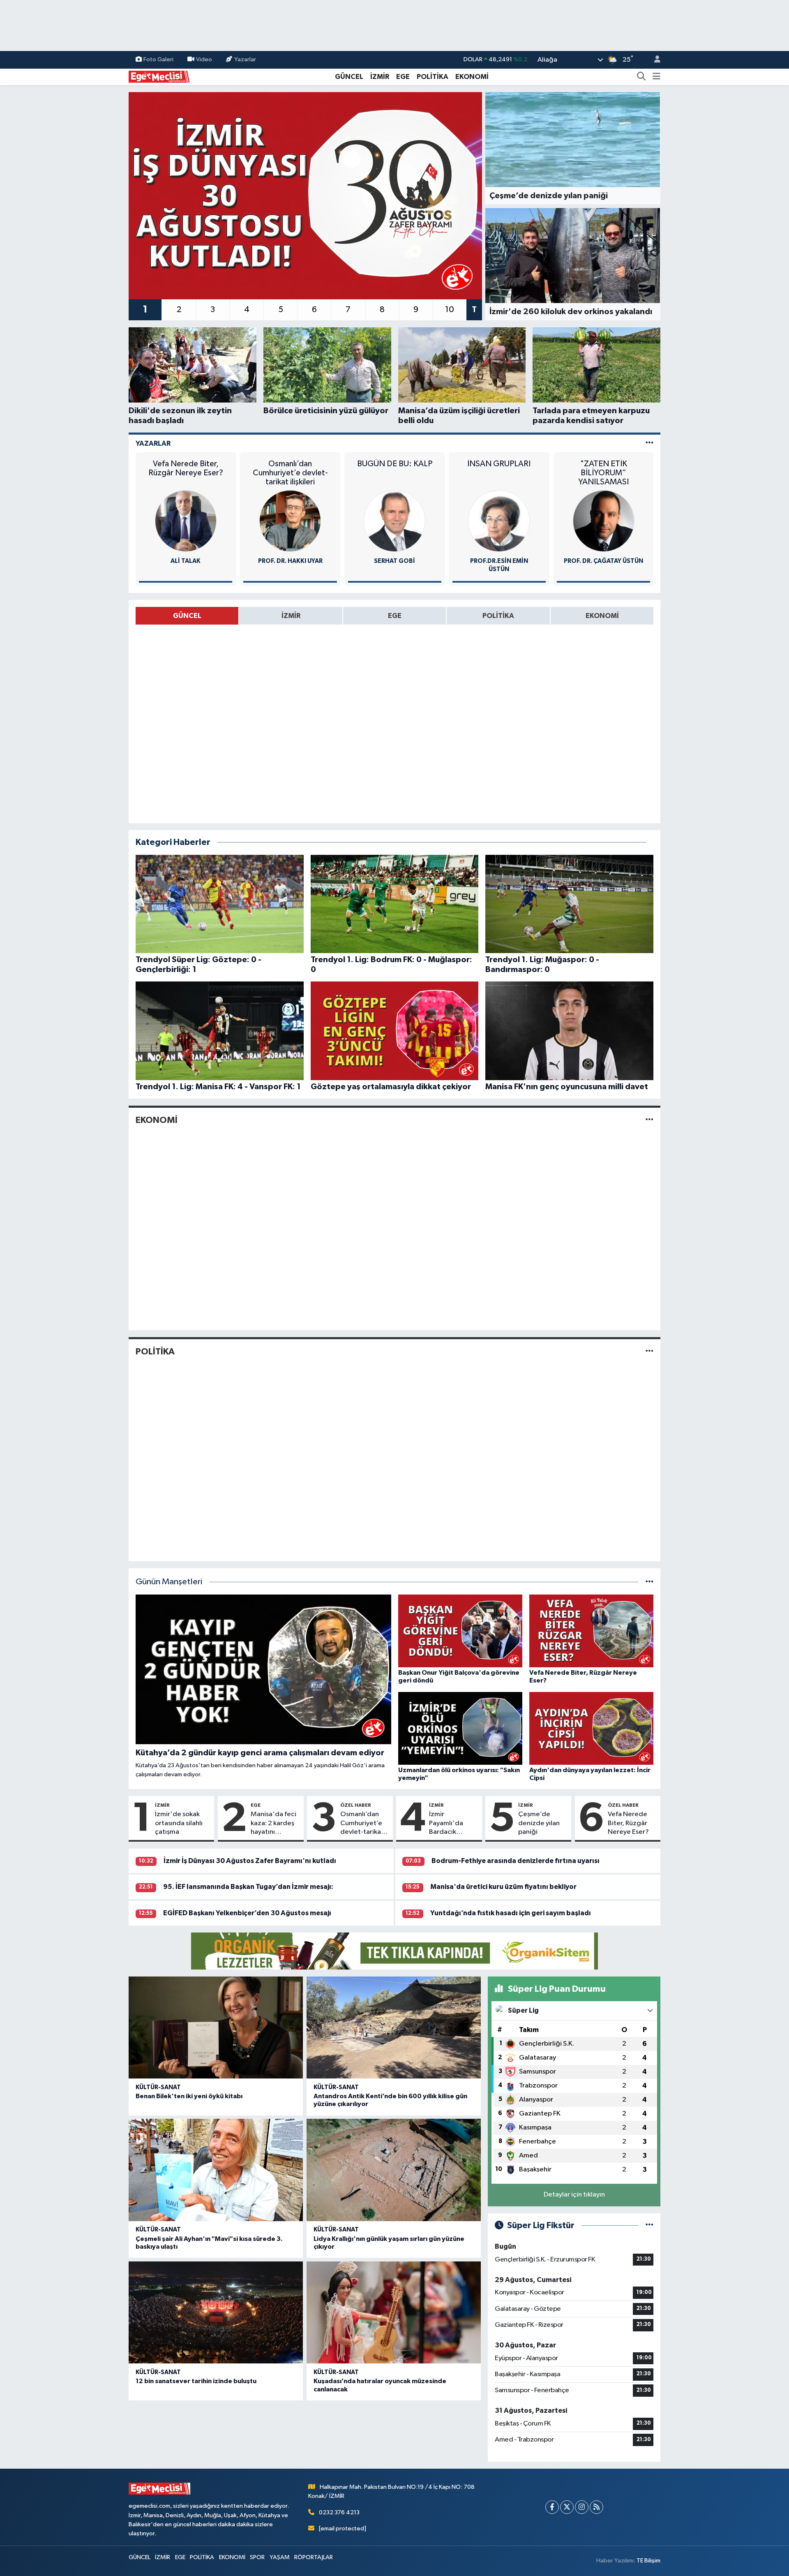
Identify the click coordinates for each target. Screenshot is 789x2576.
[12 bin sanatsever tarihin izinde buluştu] (216, 2313)
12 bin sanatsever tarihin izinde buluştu (196, 2381)
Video (204, 59)
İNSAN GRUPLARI (499, 464)
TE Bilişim (648, 2561)
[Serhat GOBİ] (394, 521)
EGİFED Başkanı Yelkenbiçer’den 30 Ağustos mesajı (247, 1913)
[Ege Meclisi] (159, 76)
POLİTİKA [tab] (498, 616)
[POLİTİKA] (649, 1351)
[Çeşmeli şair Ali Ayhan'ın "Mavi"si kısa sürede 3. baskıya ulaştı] (216, 2170)
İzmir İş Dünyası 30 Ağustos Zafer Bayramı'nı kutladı (250, 1861)
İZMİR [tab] (291, 616)
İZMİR (380, 77)
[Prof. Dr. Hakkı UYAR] (290, 521)
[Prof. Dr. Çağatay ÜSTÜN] (604, 521)
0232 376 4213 (339, 2512)
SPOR (257, 2557)
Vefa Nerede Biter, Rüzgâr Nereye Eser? (186, 468)
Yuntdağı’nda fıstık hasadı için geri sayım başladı (511, 1913)
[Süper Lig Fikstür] (649, 2225)
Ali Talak (186, 561)
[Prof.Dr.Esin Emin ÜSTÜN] (499, 521)
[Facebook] (552, 2507)
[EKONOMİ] (649, 1120)
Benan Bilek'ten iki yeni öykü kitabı (189, 2096)
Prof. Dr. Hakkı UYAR (290, 561)
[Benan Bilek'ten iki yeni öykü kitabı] (216, 2028)
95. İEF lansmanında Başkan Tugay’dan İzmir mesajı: (248, 1887)
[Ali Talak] (186, 521)
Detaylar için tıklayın (574, 2195)
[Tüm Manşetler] (649, 1582)
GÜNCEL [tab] (187, 616)
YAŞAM (280, 2557)
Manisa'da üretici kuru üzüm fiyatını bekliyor (503, 1887)
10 (450, 310)
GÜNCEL (349, 77)
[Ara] (641, 77)
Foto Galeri (158, 59)
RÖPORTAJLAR (314, 2557)
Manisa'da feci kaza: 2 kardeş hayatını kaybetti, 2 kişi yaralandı (273, 1824)
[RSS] (596, 2507)
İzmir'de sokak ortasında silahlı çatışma (179, 1823)
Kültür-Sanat (158, 2087)
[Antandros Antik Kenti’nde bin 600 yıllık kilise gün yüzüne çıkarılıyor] (394, 2028)
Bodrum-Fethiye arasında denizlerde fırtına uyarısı (516, 1861)
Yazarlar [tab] (153, 443)
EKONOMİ (472, 77)
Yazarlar (245, 59)
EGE (403, 77)
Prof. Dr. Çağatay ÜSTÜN (603, 561)
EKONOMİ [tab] (602, 616)
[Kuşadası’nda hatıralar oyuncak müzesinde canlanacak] (394, 2313)
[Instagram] (582, 2507)
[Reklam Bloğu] (394, 1951)
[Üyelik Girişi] (654, 60)
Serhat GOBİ (394, 561)
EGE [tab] (395, 616)
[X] (567, 2507)
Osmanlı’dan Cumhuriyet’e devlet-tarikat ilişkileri (290, 473)
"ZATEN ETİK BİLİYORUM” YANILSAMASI (603, 473)
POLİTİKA (433, 77)
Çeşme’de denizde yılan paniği (539, 1823)
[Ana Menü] (656, 77)
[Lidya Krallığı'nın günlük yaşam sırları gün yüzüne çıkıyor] (394, 2170)
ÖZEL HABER (356, 1805)
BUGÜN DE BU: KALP (395, 464)
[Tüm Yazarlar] (649, 443)
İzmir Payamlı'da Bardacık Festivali (446, 1824)
